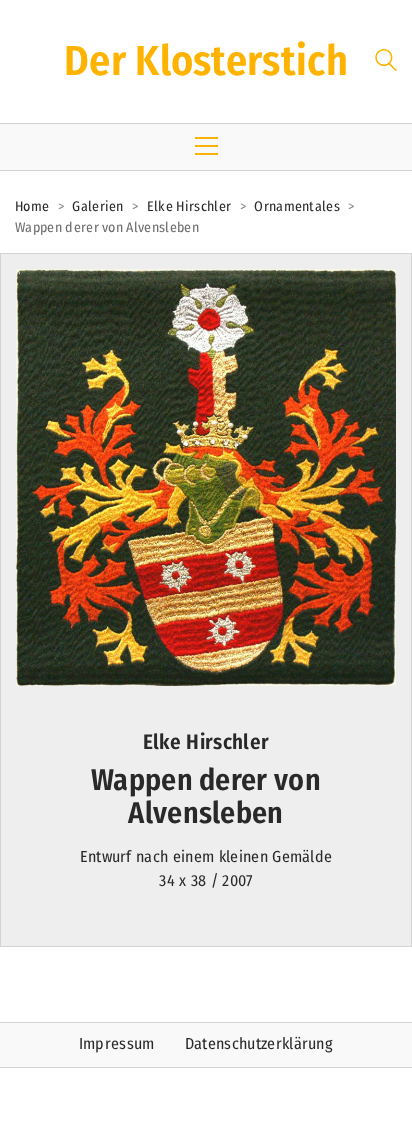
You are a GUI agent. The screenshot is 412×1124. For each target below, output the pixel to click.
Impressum (117, 1043)
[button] (206, 146)
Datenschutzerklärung (259, 1043)
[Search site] (386, 63)
